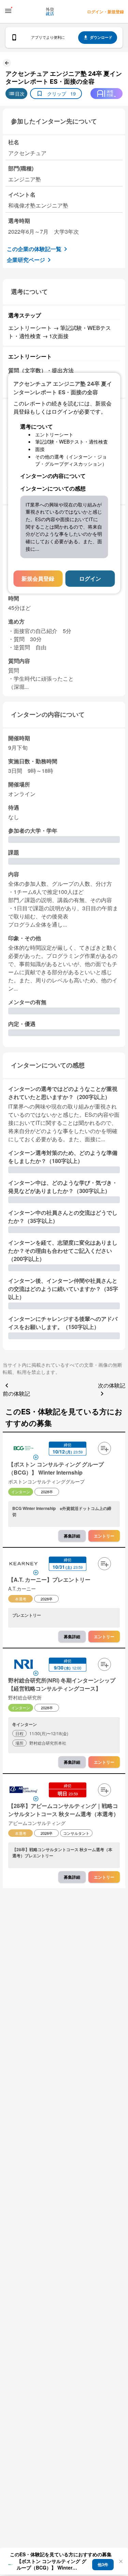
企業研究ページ (26, 260)
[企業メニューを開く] (24, 1449)
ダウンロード (101, 37)
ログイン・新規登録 (105, 12)
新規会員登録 (38, 578)
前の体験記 (16, 1393)
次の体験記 (112, 1385)
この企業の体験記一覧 (34, 249)
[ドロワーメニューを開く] (8, 11)
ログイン (90, 578)
